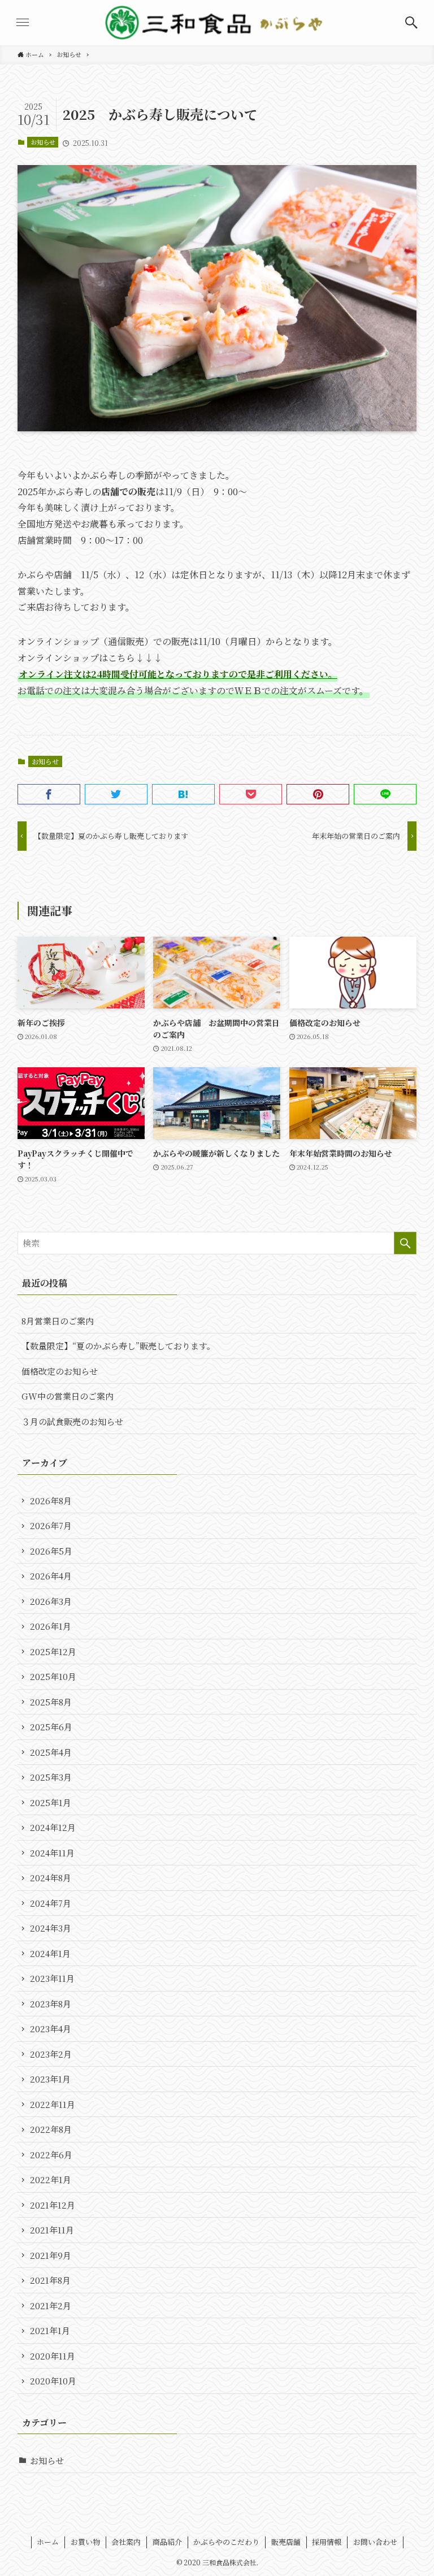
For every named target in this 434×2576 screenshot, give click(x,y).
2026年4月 (51, 1576)
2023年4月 (51, 2029)
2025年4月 (51, 1752)
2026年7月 (51, 1525)
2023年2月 (51, 2054)
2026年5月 (51, 1551)
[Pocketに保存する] (251, 794)
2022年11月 (53, 2104)
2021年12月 (53, 2205)
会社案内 (126, 2542)
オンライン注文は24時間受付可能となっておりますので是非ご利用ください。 (178, 674)
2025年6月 (51, 1727)
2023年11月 (52, 1978)
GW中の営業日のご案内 (68, 1396)
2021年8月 (50, 2280)
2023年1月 (50, 2079)
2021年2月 (51, 2306)
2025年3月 (51, 1777)
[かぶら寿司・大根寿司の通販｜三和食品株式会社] (217, 23)
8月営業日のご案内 (58, 1321)
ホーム (48, 2542)
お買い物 (85, 2542)
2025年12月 (53, 1651)
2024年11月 (52, 1853)
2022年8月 (51, 2129)
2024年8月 (51, 1878)
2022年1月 (51, 2179)
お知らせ (43, 142)
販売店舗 (286, 2542)
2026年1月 (51, 1626)
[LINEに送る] (385, 794)
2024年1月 (50, 1953)
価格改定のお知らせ (60, 1371)
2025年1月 (51, 1802)
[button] (411, 23)
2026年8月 (51, 1501)
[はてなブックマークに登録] (183, 794)
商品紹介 (167, 2542)
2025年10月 (53, 1676)
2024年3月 (51, 1928)
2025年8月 (51, 1702)
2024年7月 (51, 1903)
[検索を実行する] (405, 1243)
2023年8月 (51, 2004)
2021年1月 (50, 2330)
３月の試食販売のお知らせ (72, 1421)
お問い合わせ (375, 2542)
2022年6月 (51, 2155)
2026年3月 (51, 1601)
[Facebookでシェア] (49, 794)
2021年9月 (51, 2255)
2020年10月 (53, 2381)
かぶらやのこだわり (226, 2542)
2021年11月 (52, 2230)
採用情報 (327, 2542)
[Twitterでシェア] (116, 794)
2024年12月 (53, 1827)
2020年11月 (53, 2356)
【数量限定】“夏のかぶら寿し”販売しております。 (118, 1346)
